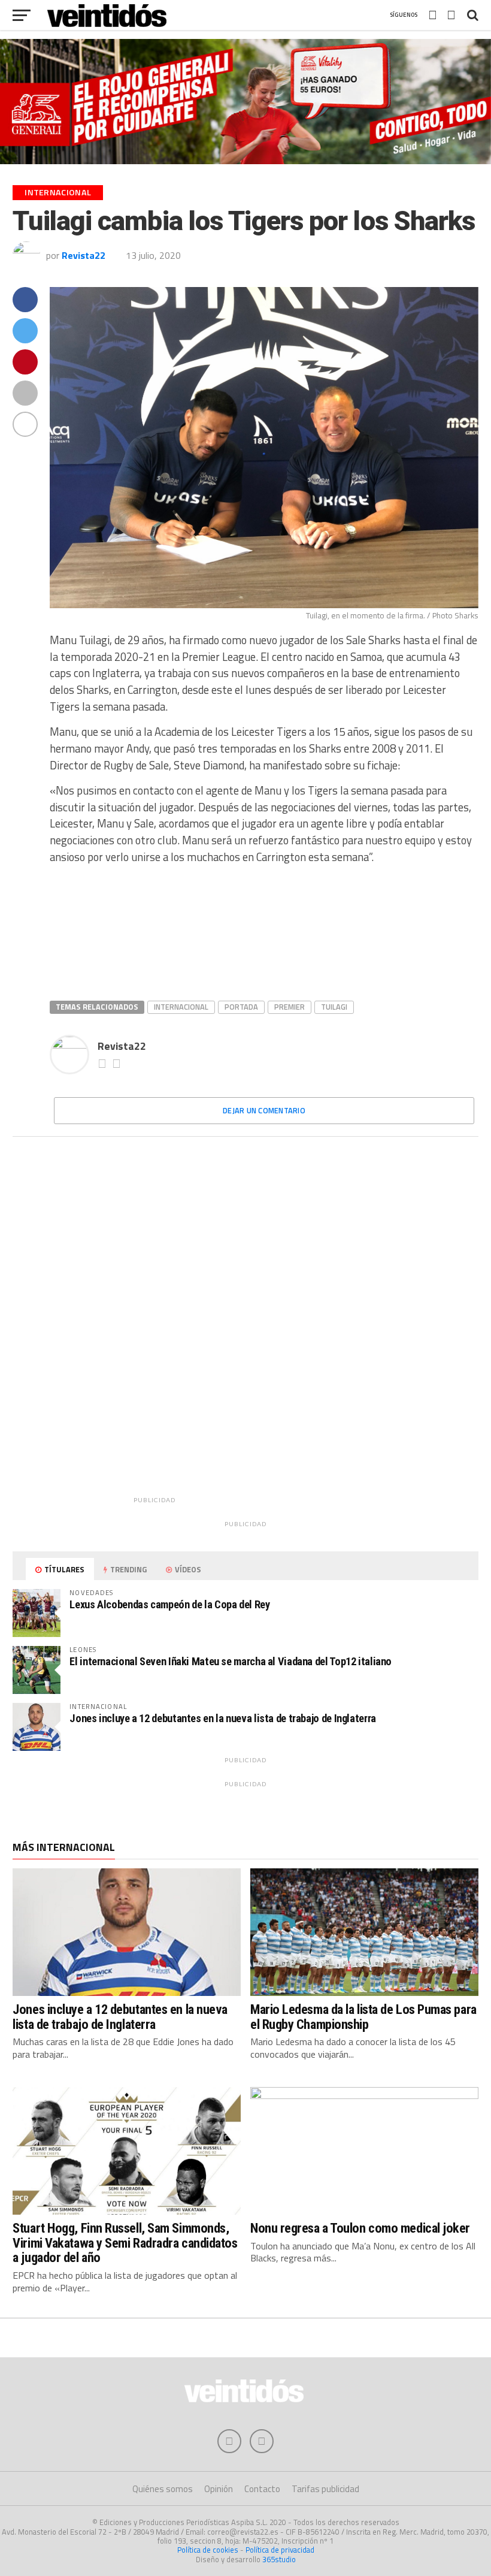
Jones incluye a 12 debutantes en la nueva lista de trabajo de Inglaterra (223, 1718)
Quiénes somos (163, 2489)
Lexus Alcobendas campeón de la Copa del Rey (169, 1604)
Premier (290, 1007)
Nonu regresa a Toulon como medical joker (360, 2228)
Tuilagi (334, 1007)
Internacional (181, 1007)
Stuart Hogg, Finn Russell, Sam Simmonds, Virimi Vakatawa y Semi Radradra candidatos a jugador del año (125, 2243)
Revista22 (84, 255)
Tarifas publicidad (325, 2489)
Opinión (219, 2489)
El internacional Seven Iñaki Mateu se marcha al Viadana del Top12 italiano (231, 1661)
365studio (279, 2559)
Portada (241, 1007)
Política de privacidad (280, 2550)
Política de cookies (208, 2550)
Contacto (262, 2489)
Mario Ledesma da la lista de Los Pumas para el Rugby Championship (363, 2017)
